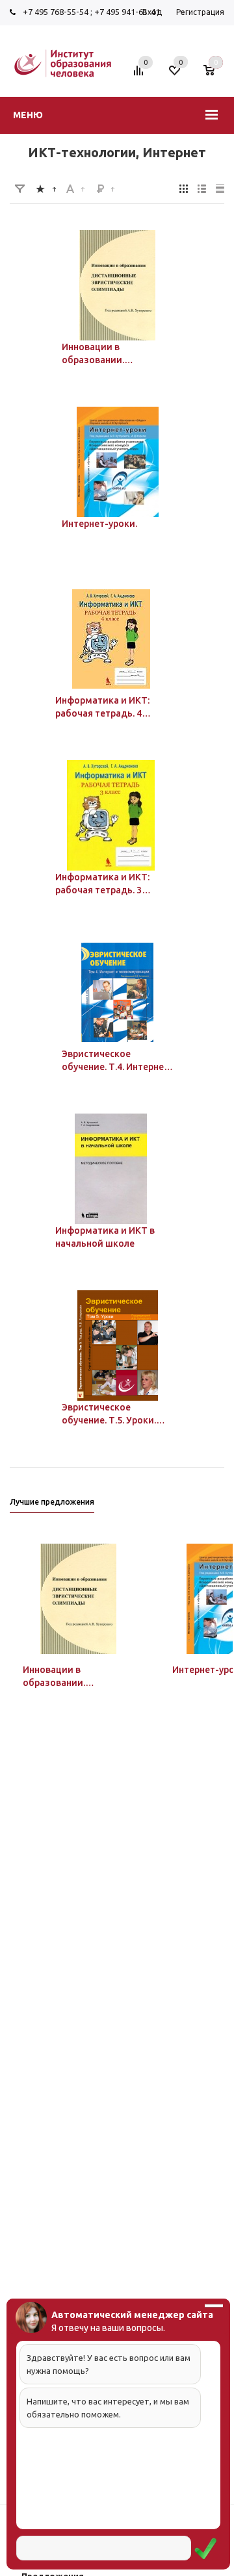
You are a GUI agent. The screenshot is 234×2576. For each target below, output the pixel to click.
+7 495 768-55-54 (56, 12)
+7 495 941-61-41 (127, 12)
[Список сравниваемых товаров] (140, 75)
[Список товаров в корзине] (215, 75)
